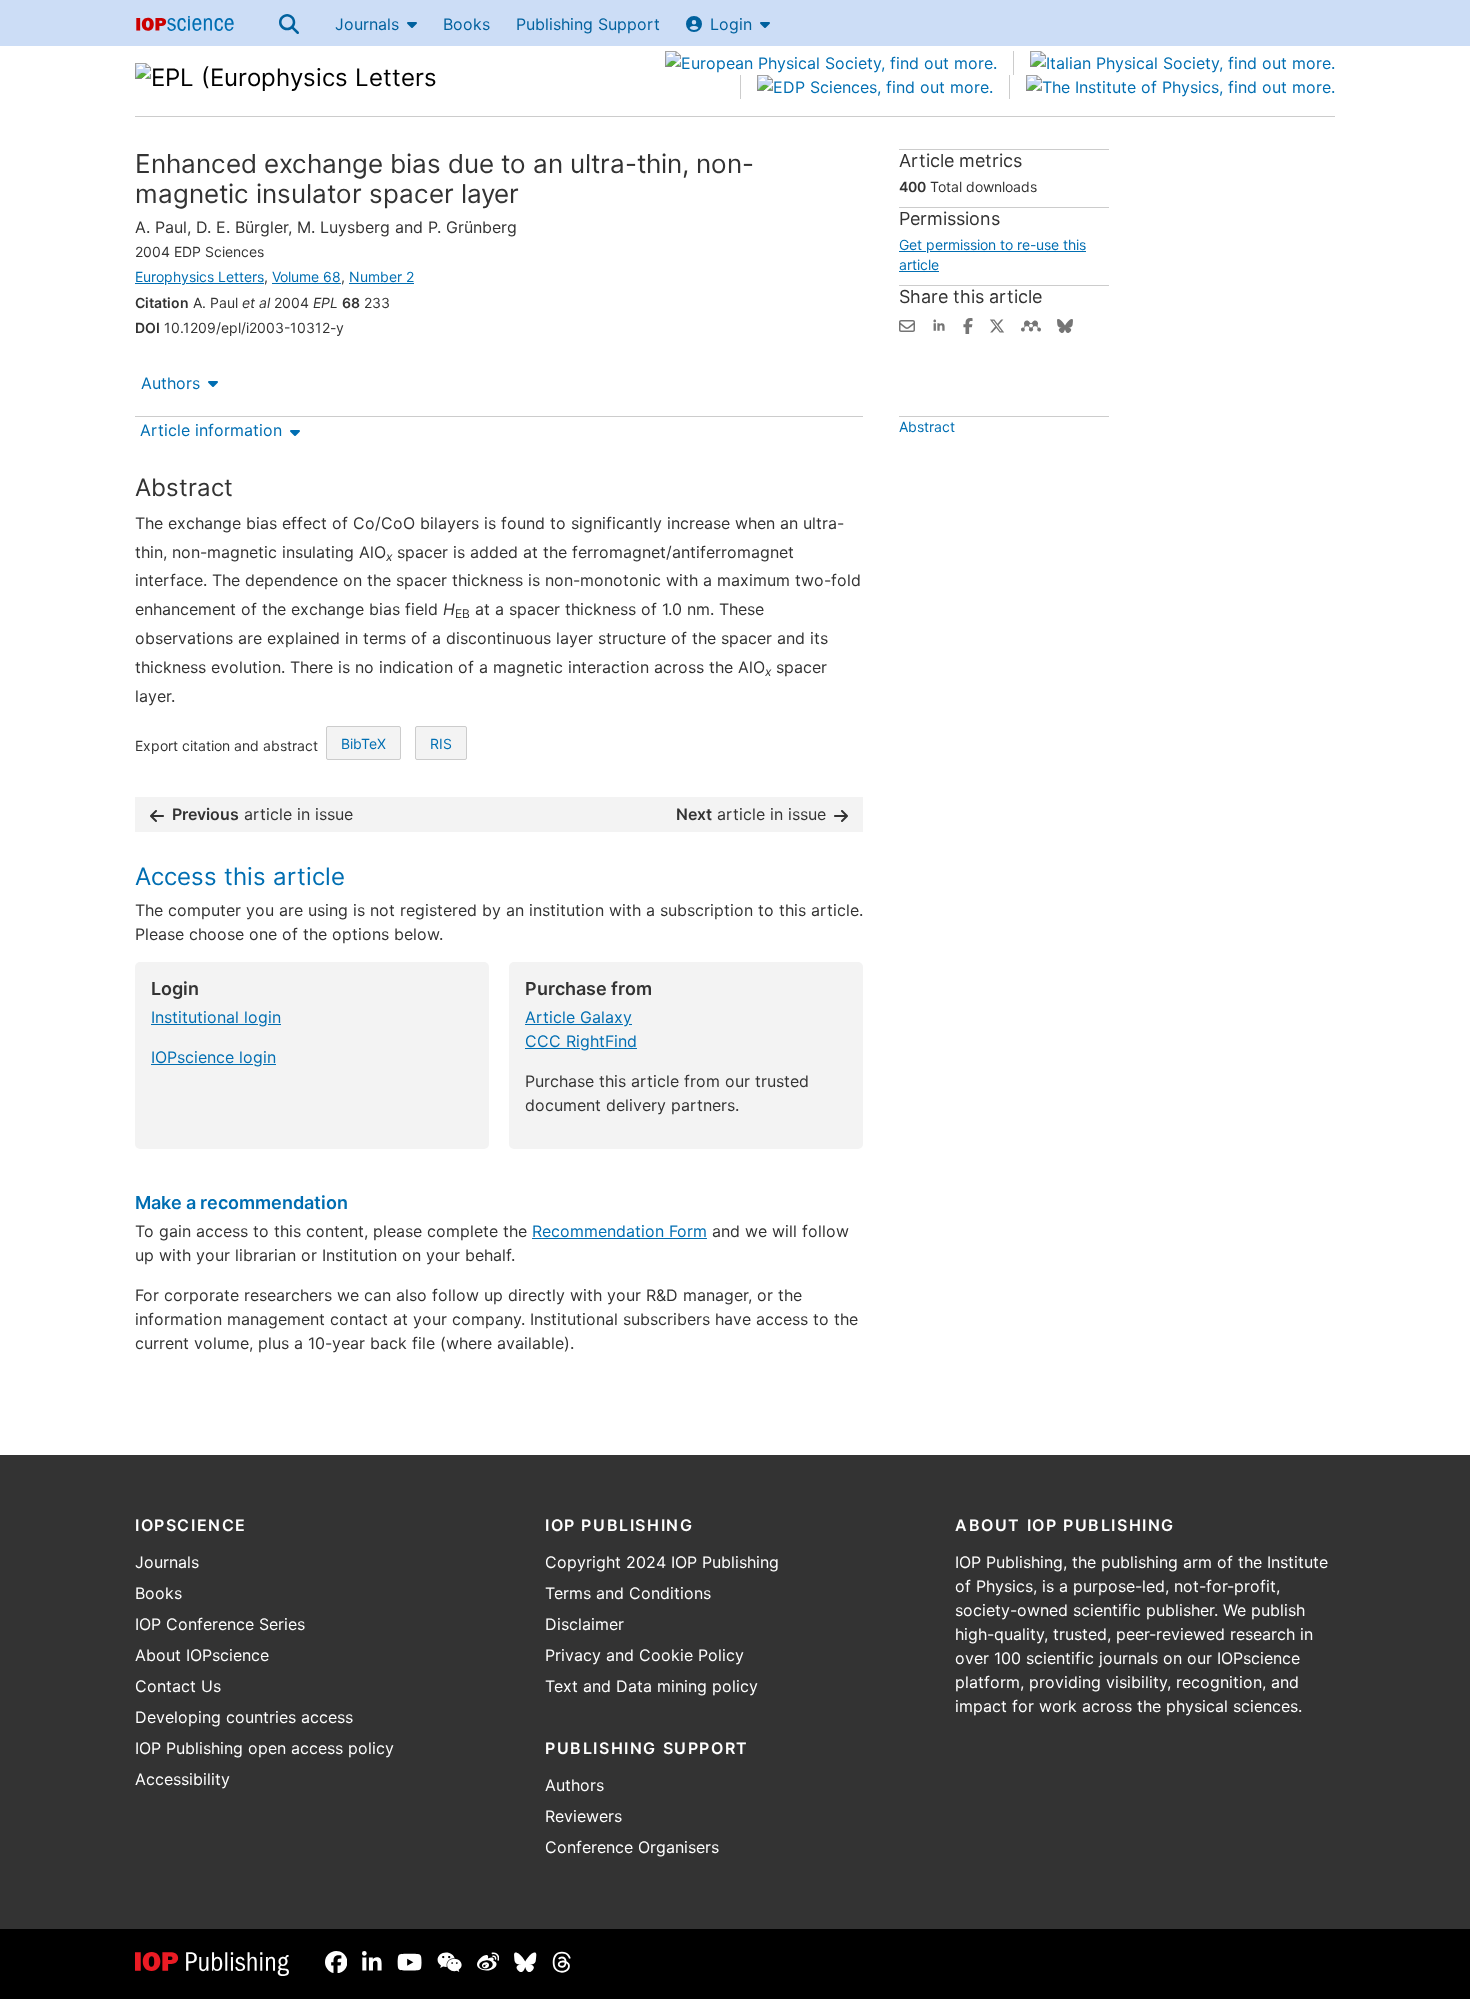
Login (731, 24)
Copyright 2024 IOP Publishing (662, 1562)
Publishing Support (588, 24)
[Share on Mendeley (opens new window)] (1031, 324)
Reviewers (583, 1816)
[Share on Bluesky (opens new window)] (1065, 324)
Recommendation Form (619, 1231)
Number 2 (381, 276)
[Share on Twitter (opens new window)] (997, 324)
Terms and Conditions (628, 1593)
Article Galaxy (578, 1017)
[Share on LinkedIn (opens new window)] (939, 324)
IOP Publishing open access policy (264, 1748)
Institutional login (216, 1017)
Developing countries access (244, 1717)
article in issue (262, 814)
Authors (170, 383)
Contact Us (178, 1686)
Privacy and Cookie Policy (644, 1655)
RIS (441, 743)
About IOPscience (202, 1655)
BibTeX (363, 743)
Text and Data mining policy (651, 1686)
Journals (367, 24)
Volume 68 (306, 276)
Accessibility (182, 1779)
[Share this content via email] (907, 324)
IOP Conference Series (220, 1624)
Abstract (927, 426)
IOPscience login (213, 1057)
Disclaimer (584, 1624)
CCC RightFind (581, 1041)
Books (466, 24)
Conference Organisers (632, 1847)
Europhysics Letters (199, 276)
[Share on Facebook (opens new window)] (968, 324)
